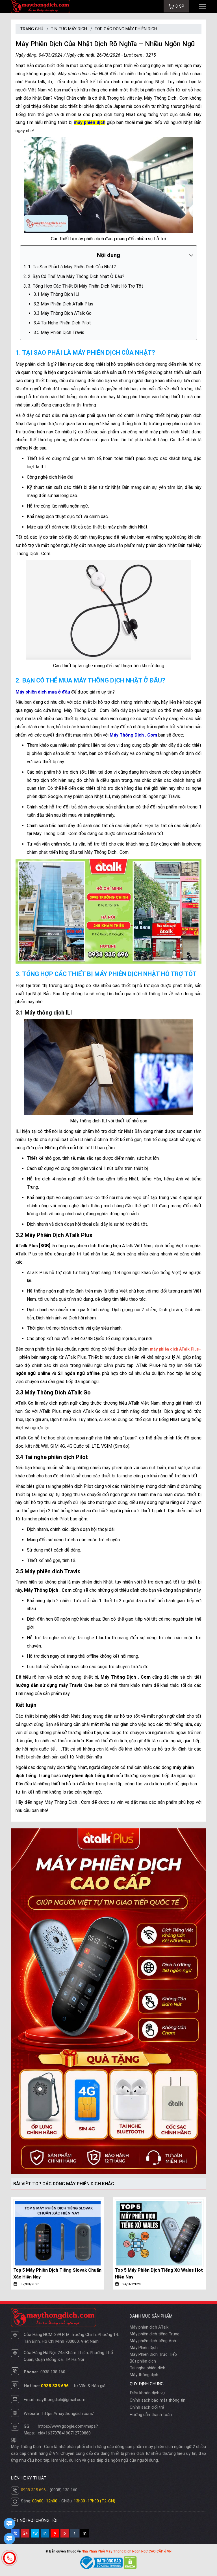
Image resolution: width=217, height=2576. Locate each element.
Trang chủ (32, 29)
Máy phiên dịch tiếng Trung (155, 2334)
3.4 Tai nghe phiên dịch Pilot (62, 323)
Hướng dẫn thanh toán (151, 2415)
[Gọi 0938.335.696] (9, 2558)
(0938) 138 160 (64, 2490)
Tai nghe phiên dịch (147, 2368)
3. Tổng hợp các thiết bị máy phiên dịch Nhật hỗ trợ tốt (86, 286)
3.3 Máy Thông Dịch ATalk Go (63, 313)
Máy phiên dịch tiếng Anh (153, 2341)
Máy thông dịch (144, 2375)
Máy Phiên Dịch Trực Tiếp (153, 2354)
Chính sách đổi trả (147, 2407)
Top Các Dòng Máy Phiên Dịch (126, 29)
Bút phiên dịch (143, 2361)
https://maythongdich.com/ (68, 2414)
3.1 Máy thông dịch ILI (57, 294)
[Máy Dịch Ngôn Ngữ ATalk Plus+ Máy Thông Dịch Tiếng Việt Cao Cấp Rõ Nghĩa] (108, 2001)
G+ (25, 2533)
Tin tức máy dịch (69, 29)
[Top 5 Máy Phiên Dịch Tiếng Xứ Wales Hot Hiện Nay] (159, 2233)
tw (35, 2533)
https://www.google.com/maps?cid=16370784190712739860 (68, 2430)
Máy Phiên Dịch (144, 2348)
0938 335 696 (33, 2490)
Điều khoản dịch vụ (147, 2393)
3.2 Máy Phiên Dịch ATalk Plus (63, 304)
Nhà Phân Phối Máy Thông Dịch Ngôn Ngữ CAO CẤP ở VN (127, 2551)
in (45, 2533)
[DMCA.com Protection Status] (130, 2562)
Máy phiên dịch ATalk (149, 2327)
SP (180, 6)
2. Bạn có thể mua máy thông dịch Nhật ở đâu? (76, 276)
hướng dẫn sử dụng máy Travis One (54, 1685)
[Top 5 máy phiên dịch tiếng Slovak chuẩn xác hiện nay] (58, 2233)
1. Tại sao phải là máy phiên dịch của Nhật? (72, 267)
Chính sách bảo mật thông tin (158, 2400)
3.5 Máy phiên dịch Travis (59, 332)
